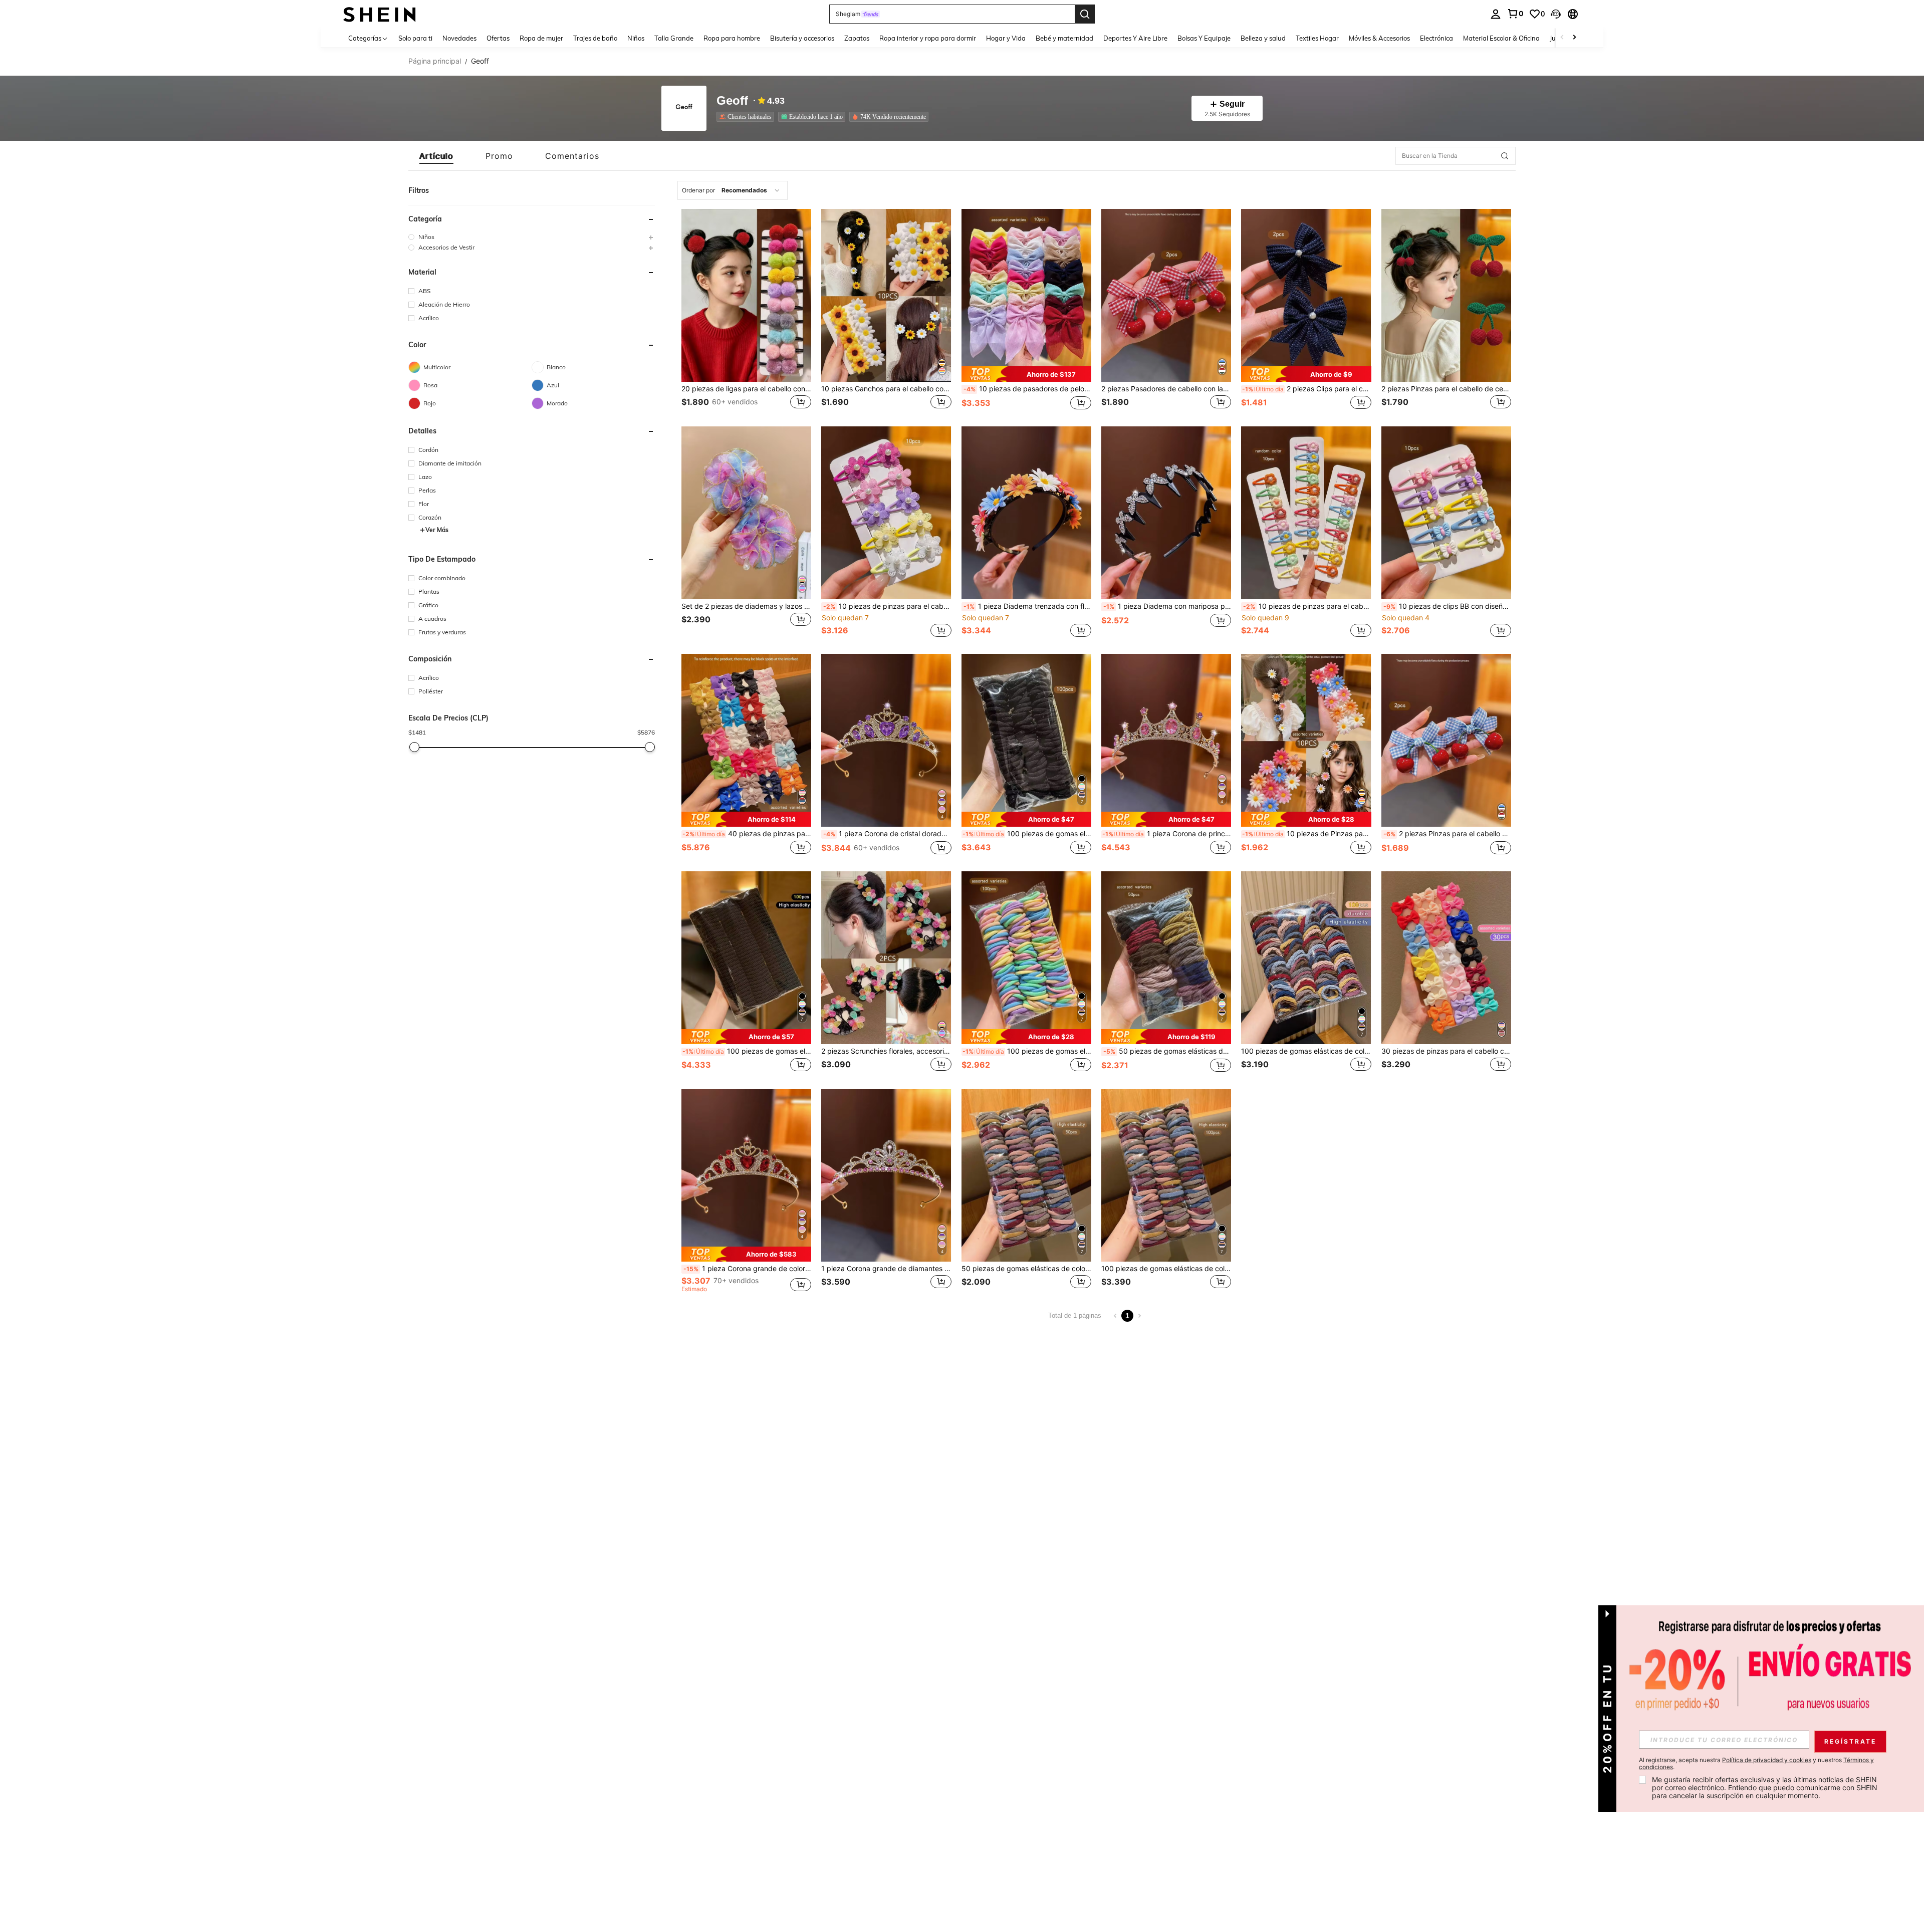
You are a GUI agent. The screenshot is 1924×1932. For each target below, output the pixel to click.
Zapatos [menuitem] (857, 38)
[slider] (414, 747)
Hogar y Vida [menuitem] (1006, 38)
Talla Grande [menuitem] (674, 38)
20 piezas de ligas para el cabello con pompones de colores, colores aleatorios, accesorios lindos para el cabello (746, 389)
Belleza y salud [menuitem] (1263, 38)
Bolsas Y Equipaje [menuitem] (1204, 38)
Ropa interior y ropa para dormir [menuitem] (928, 38)
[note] (1026, 374)
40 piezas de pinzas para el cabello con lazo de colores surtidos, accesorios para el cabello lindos (747, 834)
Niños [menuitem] (636, 38)
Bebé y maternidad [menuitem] (1064, 38)
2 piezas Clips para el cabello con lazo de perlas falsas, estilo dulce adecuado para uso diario (1306, 389)
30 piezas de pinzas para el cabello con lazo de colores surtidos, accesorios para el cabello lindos (1446, 1051)
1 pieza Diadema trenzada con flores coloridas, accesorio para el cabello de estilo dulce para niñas (1027, 606)
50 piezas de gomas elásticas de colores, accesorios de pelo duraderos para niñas (1167, 1051)
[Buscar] (1085, 14)
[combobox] (733, 190)
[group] (532, 237)
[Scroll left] (1562, 38)
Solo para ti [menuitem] (415, 38)
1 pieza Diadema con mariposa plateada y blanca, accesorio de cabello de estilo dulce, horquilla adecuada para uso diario (1167, 606)
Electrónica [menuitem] (1436, 38)
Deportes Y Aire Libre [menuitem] (1135, 38)
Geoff (732, 101)
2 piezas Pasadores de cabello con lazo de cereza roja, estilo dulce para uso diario (1166, 389)
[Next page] (1139, 1316)
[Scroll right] (1574, 38)
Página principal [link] (435, 61)
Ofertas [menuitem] (498, 38)
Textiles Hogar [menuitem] (1317, 38)
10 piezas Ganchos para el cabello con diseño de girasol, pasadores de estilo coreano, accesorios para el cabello (886, 389)
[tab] (436, 156)
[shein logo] (380, 14)
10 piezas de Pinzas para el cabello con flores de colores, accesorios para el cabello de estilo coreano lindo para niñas (1306, 834)
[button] (1556, 14)
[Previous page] (1115, 1316)
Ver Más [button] (437, 530)
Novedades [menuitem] (459, 38)
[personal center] (1496, 14)
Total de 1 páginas (1075, 1315)
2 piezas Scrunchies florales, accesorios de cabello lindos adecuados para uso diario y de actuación (886, 1051)
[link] (1515, 14)
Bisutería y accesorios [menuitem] (802, 38)
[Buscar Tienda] (1505, 156)
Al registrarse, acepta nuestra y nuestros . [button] (1756, 1764)
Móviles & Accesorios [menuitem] (1379, 38)
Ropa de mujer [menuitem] (541, 38)
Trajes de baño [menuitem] (595, 38)
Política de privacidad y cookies (1767, 1760)
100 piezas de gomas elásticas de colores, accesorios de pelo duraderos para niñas (1027, 834)
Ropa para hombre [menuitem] (732, 38)
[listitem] (747, 117)
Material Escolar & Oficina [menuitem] (1501, 38)
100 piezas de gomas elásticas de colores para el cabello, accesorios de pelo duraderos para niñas (1306, 1051)
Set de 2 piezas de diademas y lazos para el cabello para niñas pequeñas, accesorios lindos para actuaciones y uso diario (746, 606)
